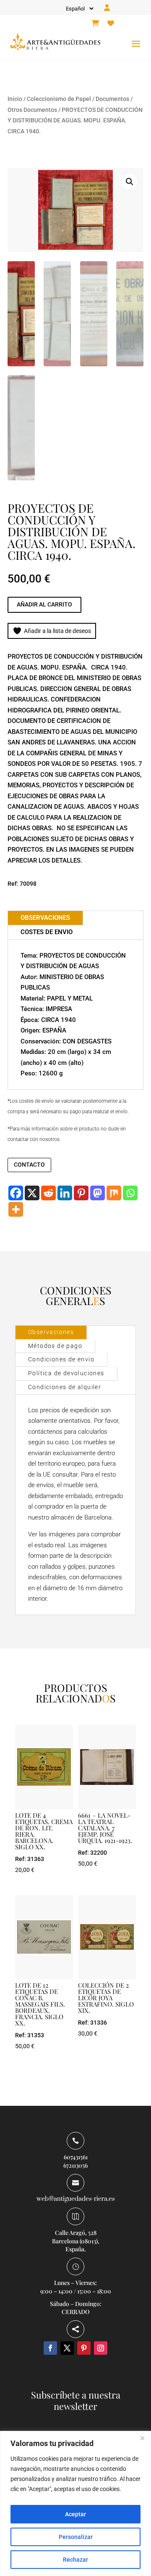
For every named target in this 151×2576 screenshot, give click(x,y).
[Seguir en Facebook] (50, 2348)
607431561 (76, 2157)
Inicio (15, 99)
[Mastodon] (98, 1193)
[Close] (142, 2438)
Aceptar (75, 2514)
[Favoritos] (111, 24)
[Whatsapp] (130, 1193)
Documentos (112, 99)
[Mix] (114, 1193)
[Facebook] (16, 1193)
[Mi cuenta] (107, 8)
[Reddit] (48, 1193)
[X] (32, 1193)
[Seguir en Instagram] (101, 2348)
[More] (16, 1209)
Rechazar (75, 2560)
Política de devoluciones (66, 1373)
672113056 (75, 2165)
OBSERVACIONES (45, 918)
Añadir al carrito (44, 604)
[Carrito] (95, 24)
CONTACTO (29, 1165)
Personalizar (76, 2537)
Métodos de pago (55, 1346)
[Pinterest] (81, 1193)
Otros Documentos (32, 110)
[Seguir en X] (67, 2348)
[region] (75, 2503)
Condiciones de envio (61, 1359)
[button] (130, 182)
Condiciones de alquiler (65, 1387)
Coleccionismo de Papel (59, 99)
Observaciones (51, 1332)
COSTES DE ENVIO (47, 932)
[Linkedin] (65, 1193)
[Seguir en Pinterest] (84, 2348)
